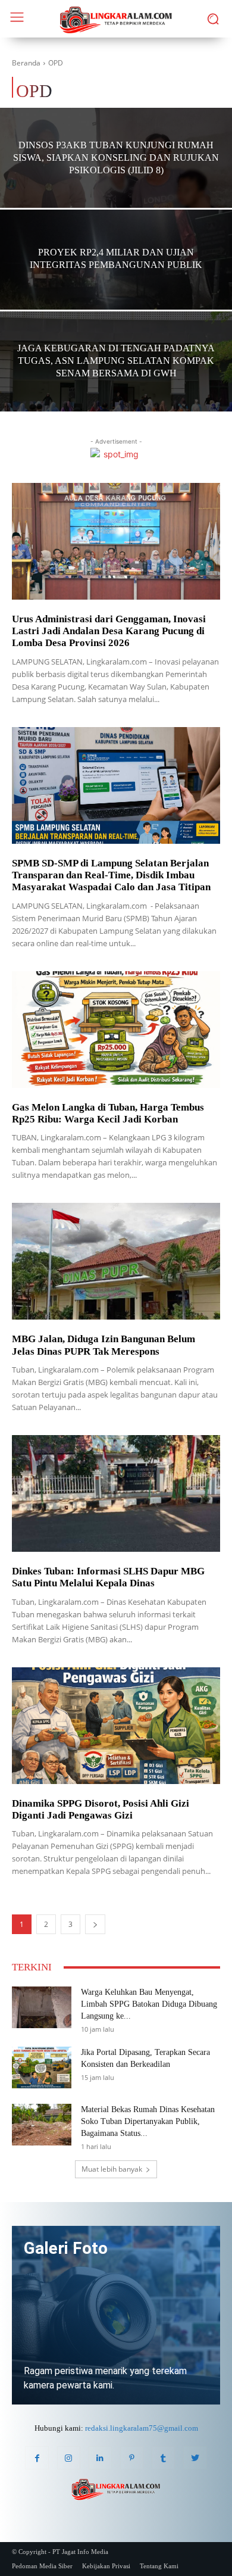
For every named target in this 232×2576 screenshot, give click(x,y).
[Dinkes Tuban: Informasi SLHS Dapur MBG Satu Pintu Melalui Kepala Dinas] (116, 1493)
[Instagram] (69, 2458)
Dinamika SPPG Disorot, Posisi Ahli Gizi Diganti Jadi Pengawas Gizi (101, 1809)
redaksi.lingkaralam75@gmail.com (142, 2428)
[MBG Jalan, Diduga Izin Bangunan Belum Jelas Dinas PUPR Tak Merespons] (116, 1261)
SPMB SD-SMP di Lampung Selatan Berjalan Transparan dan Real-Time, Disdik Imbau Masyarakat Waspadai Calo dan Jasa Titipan (111, 875)
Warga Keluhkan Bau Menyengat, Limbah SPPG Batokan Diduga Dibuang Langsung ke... (149, 2004)
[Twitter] (195, 2458)
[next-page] (95, 1924)
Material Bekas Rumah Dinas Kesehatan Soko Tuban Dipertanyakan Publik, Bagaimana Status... (148, 2121)
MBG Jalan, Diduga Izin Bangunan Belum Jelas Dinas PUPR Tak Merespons (104, 1345)
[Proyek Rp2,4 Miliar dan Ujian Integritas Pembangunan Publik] (116, 281)
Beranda (26, 63)
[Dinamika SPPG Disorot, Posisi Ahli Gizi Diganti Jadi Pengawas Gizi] (116, 1726)
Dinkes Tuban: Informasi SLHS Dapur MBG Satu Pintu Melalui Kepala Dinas (108, 1577)
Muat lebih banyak (112, 2169)
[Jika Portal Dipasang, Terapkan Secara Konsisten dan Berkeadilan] (42, 2067)
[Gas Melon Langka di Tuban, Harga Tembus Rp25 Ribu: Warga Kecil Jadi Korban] (116, 1030)
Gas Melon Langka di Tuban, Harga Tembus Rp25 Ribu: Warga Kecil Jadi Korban (108, 1113)
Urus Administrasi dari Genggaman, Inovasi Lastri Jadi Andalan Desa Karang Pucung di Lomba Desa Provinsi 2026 (109, 631)
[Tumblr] (163, 2458)
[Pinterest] (132, 2458)
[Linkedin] (100, 2458)
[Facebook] (37, 2458)
